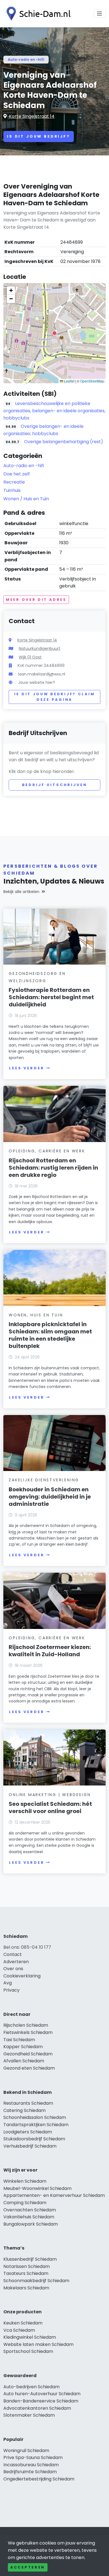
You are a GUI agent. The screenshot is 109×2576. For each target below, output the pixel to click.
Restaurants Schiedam (28, 2103)
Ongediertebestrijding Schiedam (39, 2479)
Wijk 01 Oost (30, 657)
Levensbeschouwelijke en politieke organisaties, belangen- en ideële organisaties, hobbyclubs (54, 411)
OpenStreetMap (92, 381)
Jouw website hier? (37, 682)
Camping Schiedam (25, 2203)
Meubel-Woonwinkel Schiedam (37, 2188)
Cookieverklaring (22, 1976)
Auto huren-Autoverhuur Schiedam (42, 2394)
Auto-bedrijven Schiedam (31, 2387)
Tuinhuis (12, 490)
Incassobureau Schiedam (31, 2465)
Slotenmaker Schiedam (29, 2415)
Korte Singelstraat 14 (32, 116)
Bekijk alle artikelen (21, 892)
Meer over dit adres (36, 600)
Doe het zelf (17, 474)
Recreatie (14, 482)
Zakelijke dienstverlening (44, 1480)
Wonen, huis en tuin (36, 1315)
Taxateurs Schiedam (26, 2273)
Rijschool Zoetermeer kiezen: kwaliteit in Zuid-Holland (50, 1651)
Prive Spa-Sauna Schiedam (33, 2457)
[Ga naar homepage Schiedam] (37, 14)
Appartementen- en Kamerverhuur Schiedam (54, 2195)
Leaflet (69, 381)
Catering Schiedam (24, 2110)
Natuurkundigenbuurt (40, 648)
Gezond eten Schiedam (29, 2068)
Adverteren (16, 1962)
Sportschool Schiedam (28, 2351)
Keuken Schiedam (23, 2323)
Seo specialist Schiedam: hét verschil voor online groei (50, 1807)
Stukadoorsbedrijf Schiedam (34, 2139)
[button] (54, 333)
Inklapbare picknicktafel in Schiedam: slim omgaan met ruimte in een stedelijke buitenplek (50, 1335)
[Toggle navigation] (99, 14)
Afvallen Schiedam (24, 2061)
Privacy (11, 1990)
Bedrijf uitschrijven (55, 785)
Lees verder (27, 1068)
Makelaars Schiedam (26, 2288)
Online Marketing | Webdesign (50, 1795)
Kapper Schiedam (23, 2047)
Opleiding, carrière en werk (47, 1151)
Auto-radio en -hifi (26, 59)
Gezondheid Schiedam (28, 2054)
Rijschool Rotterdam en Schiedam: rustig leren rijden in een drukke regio (53, 1168)
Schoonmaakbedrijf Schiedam (36, 2281)
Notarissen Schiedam (27, 2266)
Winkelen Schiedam (25, 2181)
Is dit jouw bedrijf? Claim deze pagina (55, 697)
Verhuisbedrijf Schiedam (30, 2146)
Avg (8, 1983)
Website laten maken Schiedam (38, 2344)
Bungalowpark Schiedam (31, 2224)
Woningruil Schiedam (26, 2451)
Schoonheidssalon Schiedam (35, 2117)
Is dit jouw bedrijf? (39, 136)
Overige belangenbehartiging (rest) (64, 442)
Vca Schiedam (19, 2330)
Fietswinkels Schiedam (28, 2032)
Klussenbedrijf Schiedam (30, 2259)
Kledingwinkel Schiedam (30, 2337)
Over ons (13, 1969)
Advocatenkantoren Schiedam (37, 2408)
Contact (13, 1954)
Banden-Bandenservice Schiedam (41, 2401)
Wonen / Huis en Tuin (26, 499)
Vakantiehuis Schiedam (29, 2217)
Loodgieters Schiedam (28, 2132)
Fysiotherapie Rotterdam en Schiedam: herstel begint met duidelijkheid (51, 997)
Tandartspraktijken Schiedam (36, 2125)
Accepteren (28, 2567)
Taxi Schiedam (19, 2040)
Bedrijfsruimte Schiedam (30, 2472)
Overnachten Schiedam (30, 2210)
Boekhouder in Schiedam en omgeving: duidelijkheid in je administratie (50, 1497)
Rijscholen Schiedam (26, 2025)
